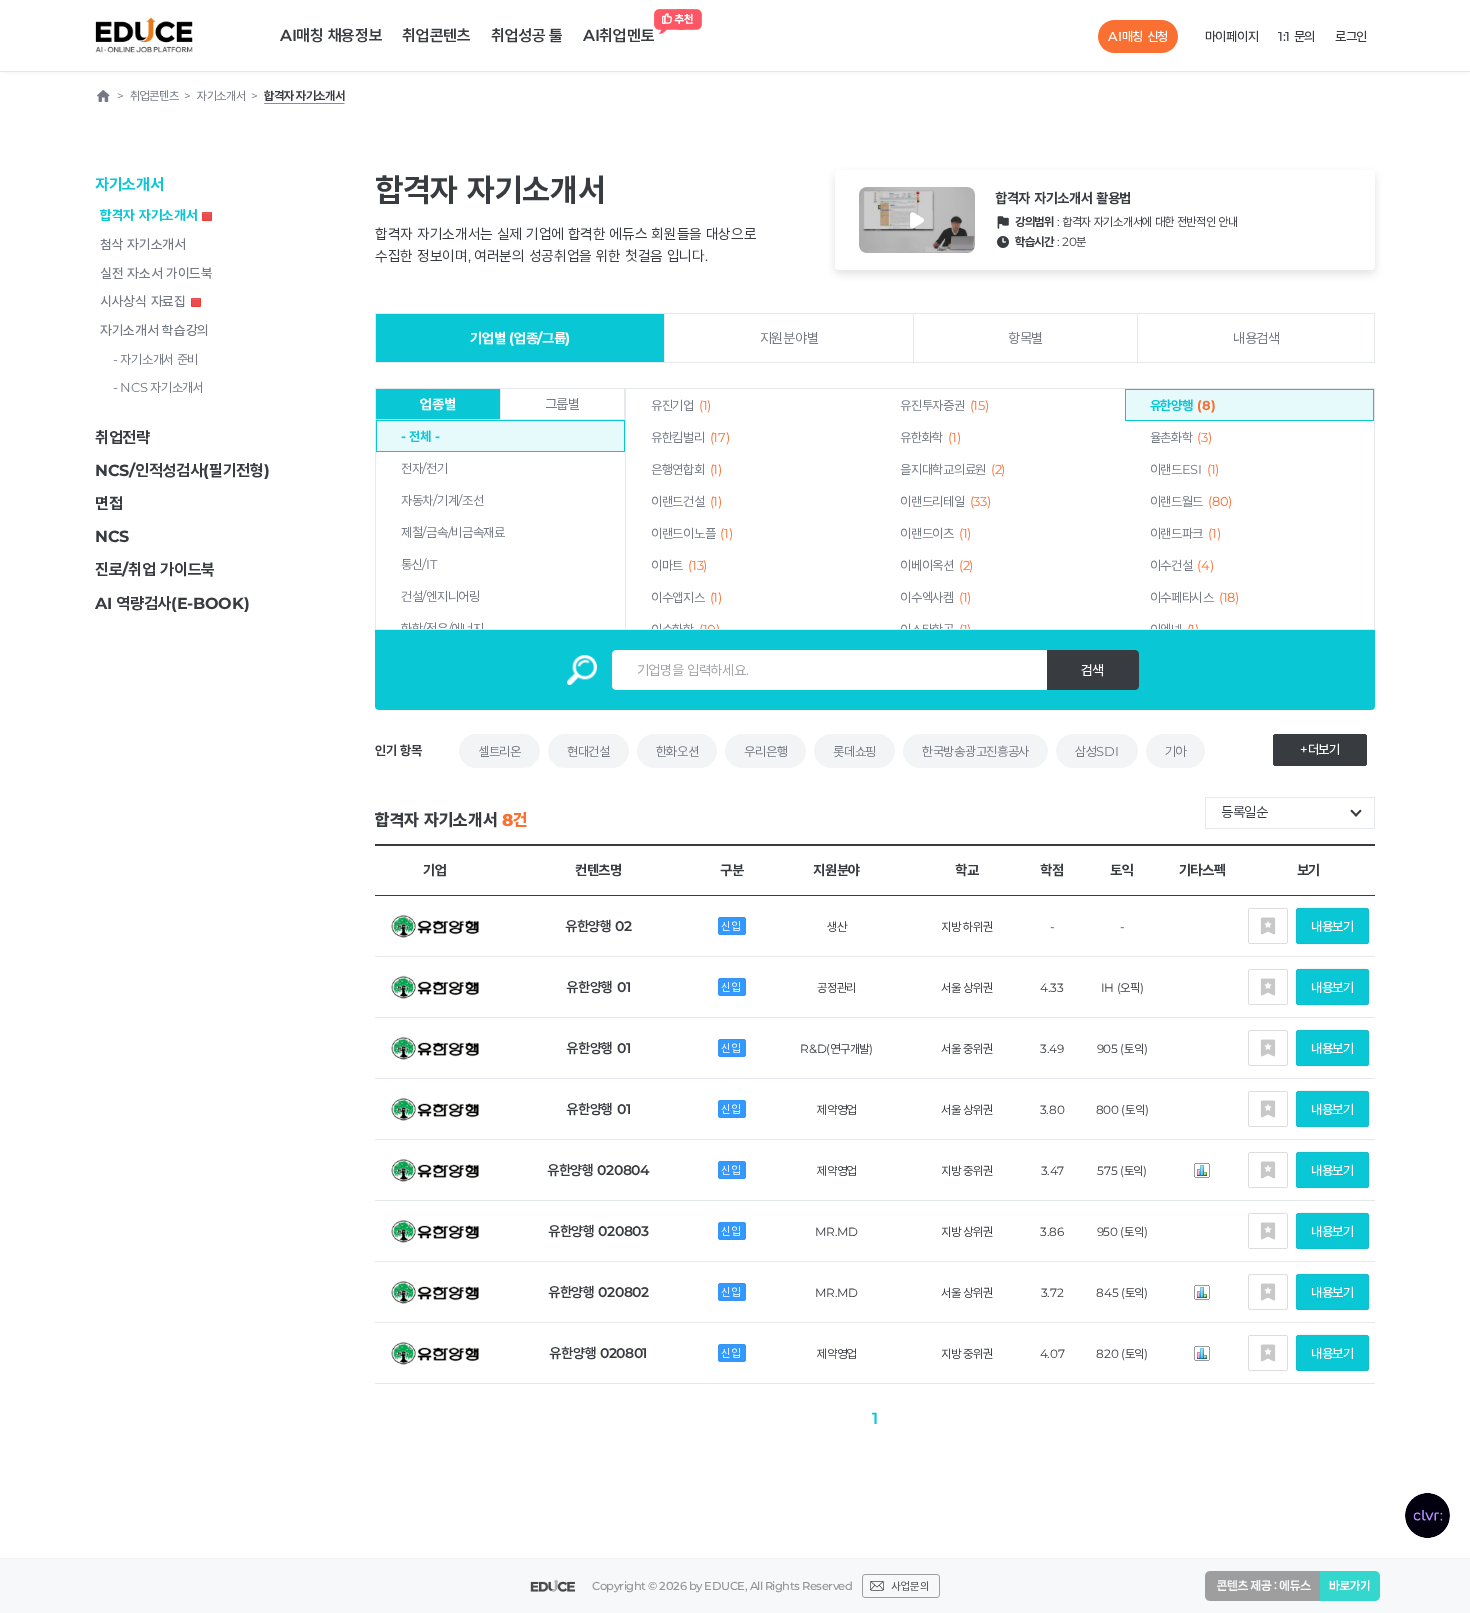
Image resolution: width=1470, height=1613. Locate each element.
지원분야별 (789, 338)
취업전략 (122, 437)
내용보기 (1332, 926)
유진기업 (681, 405)
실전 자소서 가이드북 (156, 273)
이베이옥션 (936, 565)
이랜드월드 (1191, 501)
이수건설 (1182, 565)
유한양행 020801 (598, 1353)
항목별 (1025, 338)
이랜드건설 (686, 501)
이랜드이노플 (691, 533)
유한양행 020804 (598, 1170)
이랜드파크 (1185, 533)
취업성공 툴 (527, 35)
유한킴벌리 (690, 437)
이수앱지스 (686, 597)
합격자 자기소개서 (148, 215)
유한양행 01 (598, 987)
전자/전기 (424, 468)
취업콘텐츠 (436, 35)
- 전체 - (420, 436)
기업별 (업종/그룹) (520, 338)
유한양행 (1183, 405)
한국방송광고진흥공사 (975, 751)
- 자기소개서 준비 (155, 359)
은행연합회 (686, 469)
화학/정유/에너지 (442, 628)
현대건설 (588, 751)
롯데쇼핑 (854, 751)
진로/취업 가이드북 (155, 569)
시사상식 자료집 (143, 301)
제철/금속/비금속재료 (453, 532)
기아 (1175, 751)
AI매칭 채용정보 (331, 35)
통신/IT (419, 564)
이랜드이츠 (935, 533)
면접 (108, 503)
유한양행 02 (598, 926)
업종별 (437, 404)
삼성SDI (1097, 751)
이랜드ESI (1184, 469)
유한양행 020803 (598, 1231)
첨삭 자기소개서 (143, 244)
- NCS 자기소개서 (158, 387)
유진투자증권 (944, 405)
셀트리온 (499, 751)
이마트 (679, 565)
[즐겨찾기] (1268, 926)
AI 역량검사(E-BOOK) (172, 603)
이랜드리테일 (945, 501)
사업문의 (910, 1586)
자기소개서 (129, 184)
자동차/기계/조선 (442, 500)
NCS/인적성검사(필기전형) (182, 470)
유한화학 (930, 437)
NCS (112, 536)
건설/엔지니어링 (440, 596)
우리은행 (765, 751)
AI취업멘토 (618, 35)
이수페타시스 (1194, 597)
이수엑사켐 (935, 597)
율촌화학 (1181, 437)
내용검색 (1256, 338)
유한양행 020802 (598, 1292)
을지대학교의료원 (952, 469)
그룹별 (562, 404)
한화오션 (677, 751)
